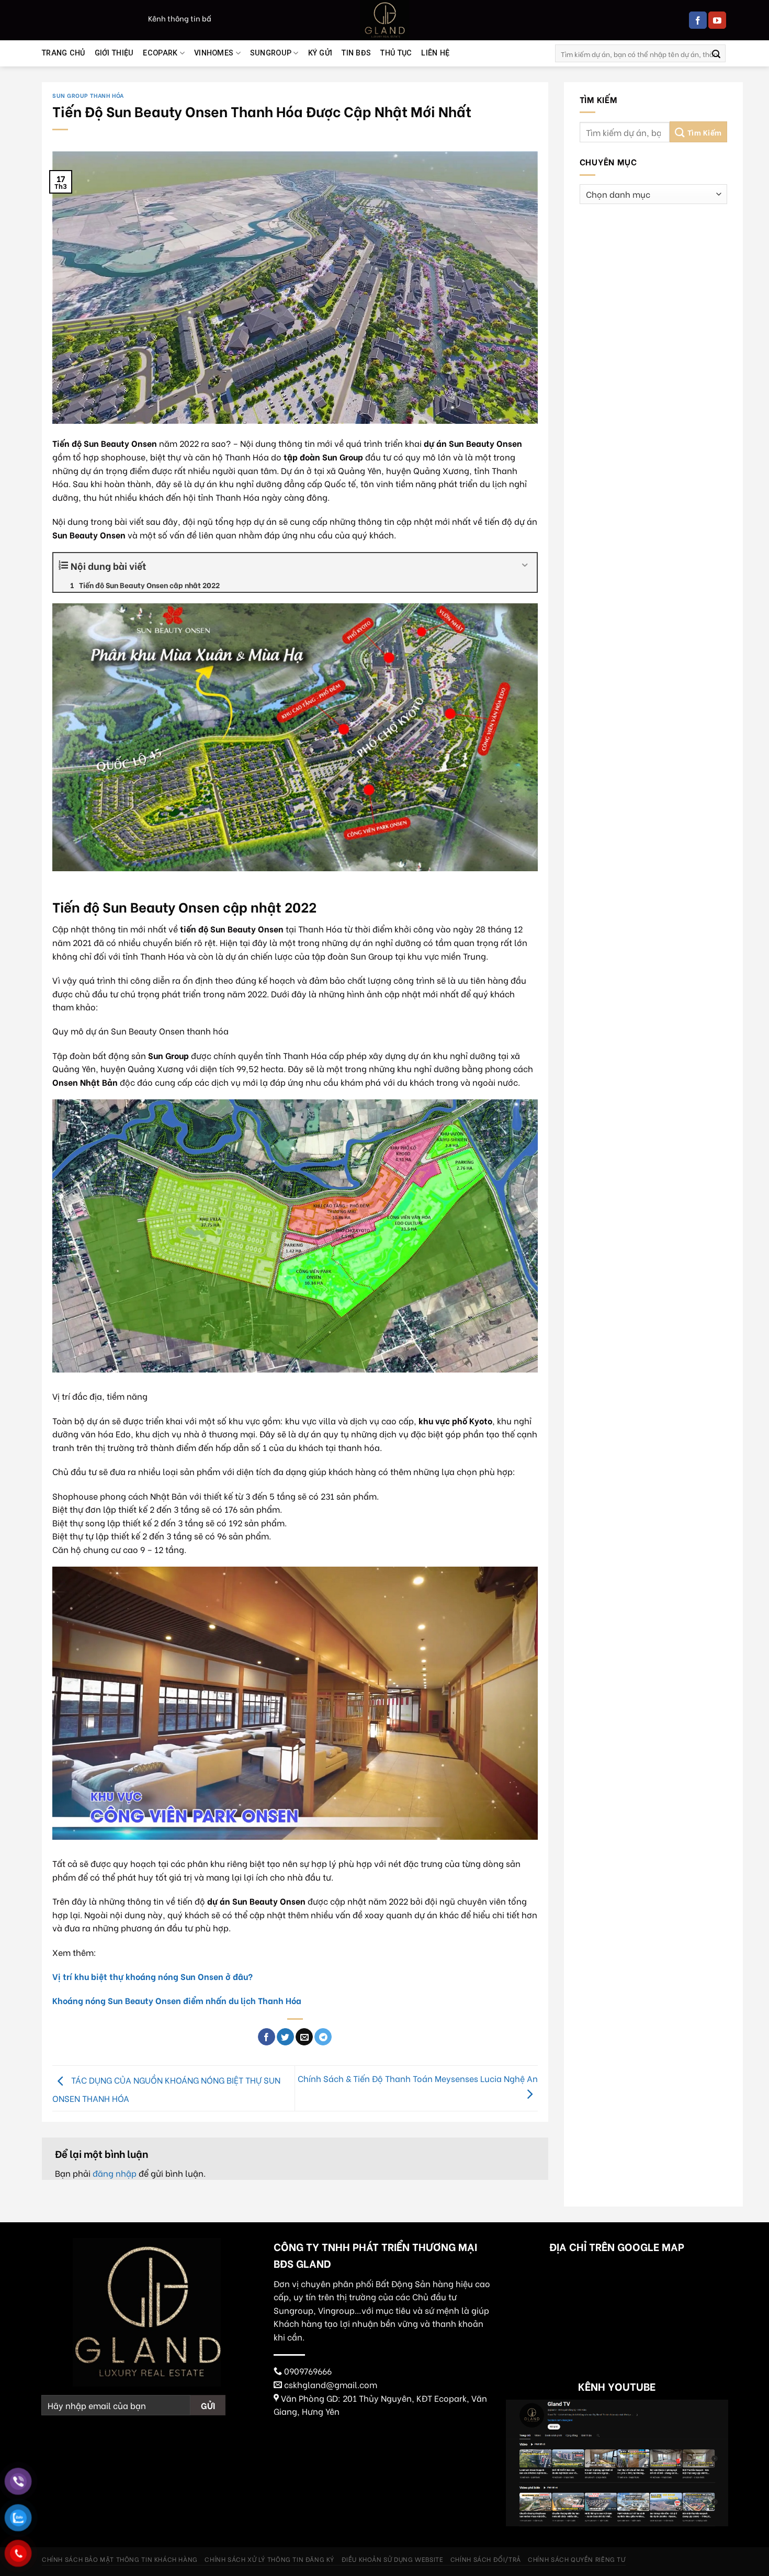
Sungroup (271, 53)
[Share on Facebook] (267, 2037)
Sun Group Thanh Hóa (88, 95)
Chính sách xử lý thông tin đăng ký (269, 2559)
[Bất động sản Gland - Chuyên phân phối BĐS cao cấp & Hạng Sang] (384, 20)
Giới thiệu (114, 53)
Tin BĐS (356, 53)
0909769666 (308, 2371)
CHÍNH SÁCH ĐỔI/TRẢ (486, 2559)
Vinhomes (214, 53)
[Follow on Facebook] (698, 20)
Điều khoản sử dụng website (393, 2559)
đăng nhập (115, 2173)
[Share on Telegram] (323, 2037)
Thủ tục (396, 53)
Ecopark (160, 53)
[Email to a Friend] (304, 2037)
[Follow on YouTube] (717, 20)
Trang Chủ (64, 53)
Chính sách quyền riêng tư (576, 2559)
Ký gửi (320, 53)
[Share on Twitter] (285, 2037)
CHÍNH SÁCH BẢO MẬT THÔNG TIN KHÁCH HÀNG (120, 2559)
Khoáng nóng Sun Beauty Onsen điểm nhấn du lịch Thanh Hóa (177, 2000)
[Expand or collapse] (525, 565)
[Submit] (716, 53)
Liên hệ (435, 53)
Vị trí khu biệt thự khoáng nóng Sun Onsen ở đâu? (152, 1976)
